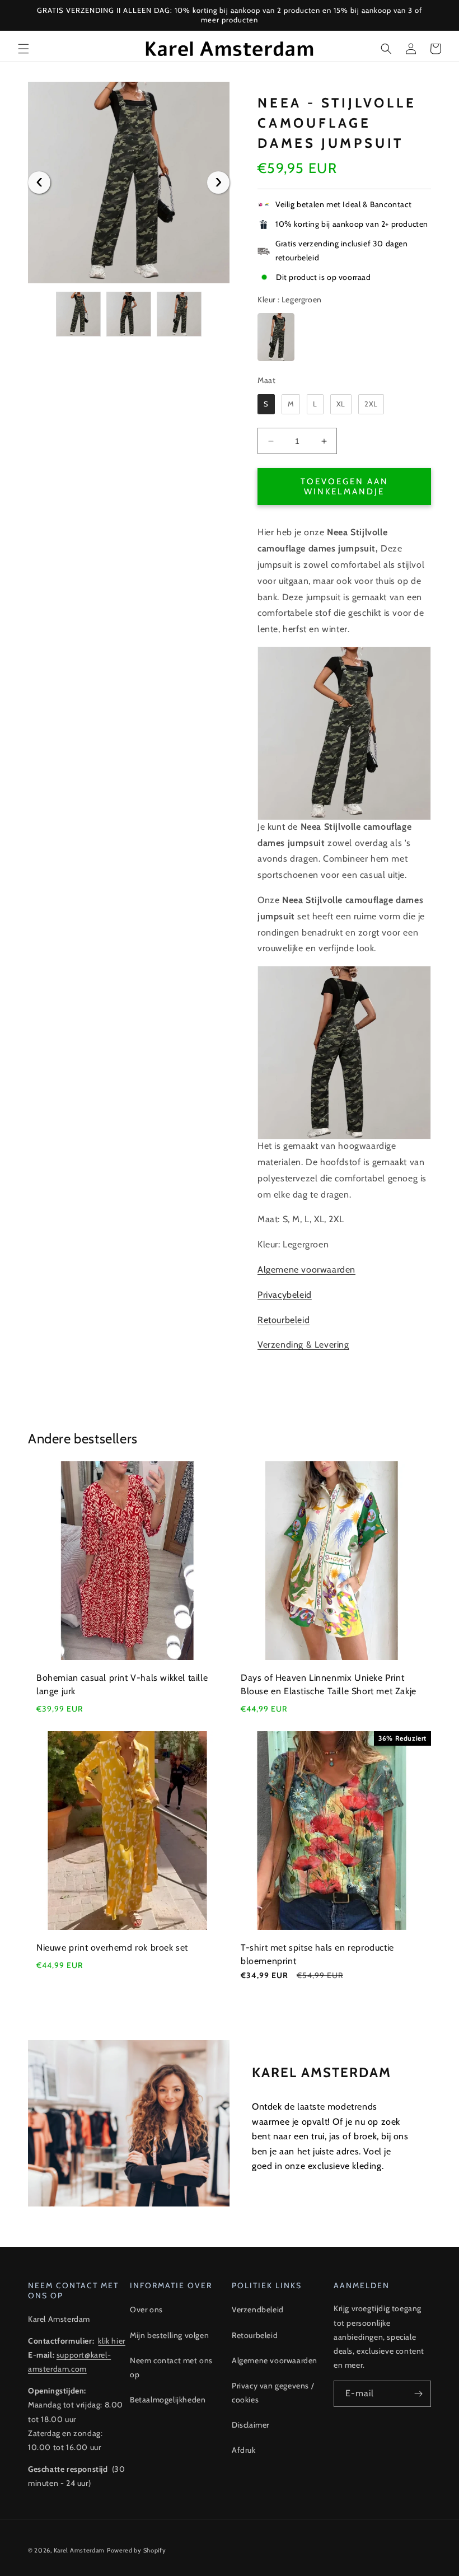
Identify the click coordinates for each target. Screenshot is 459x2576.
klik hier (111, 2341)
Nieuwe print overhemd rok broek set (112, 1948)
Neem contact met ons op (171, 2367)
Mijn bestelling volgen (169, 2335)
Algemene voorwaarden (306, 1270)
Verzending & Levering (303, 1345)
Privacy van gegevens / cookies (273, 2393)
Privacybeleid (285, 1295)
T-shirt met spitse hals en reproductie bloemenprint (317, 1954)
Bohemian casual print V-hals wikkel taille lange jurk (122, 1684)
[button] (24, 49)
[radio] (276, 337)
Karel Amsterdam (79, 2550)
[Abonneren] (418, 2394)
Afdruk (244, 2450)
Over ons (146, 2309)
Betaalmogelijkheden (168, 2400)
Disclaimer (250, 2425)
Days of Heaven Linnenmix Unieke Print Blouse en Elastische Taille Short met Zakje (329, 1684)
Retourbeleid (284, 1320)
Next (218, 183)
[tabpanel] (129, 183)
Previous (39, 183)
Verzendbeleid (258, 2309)
